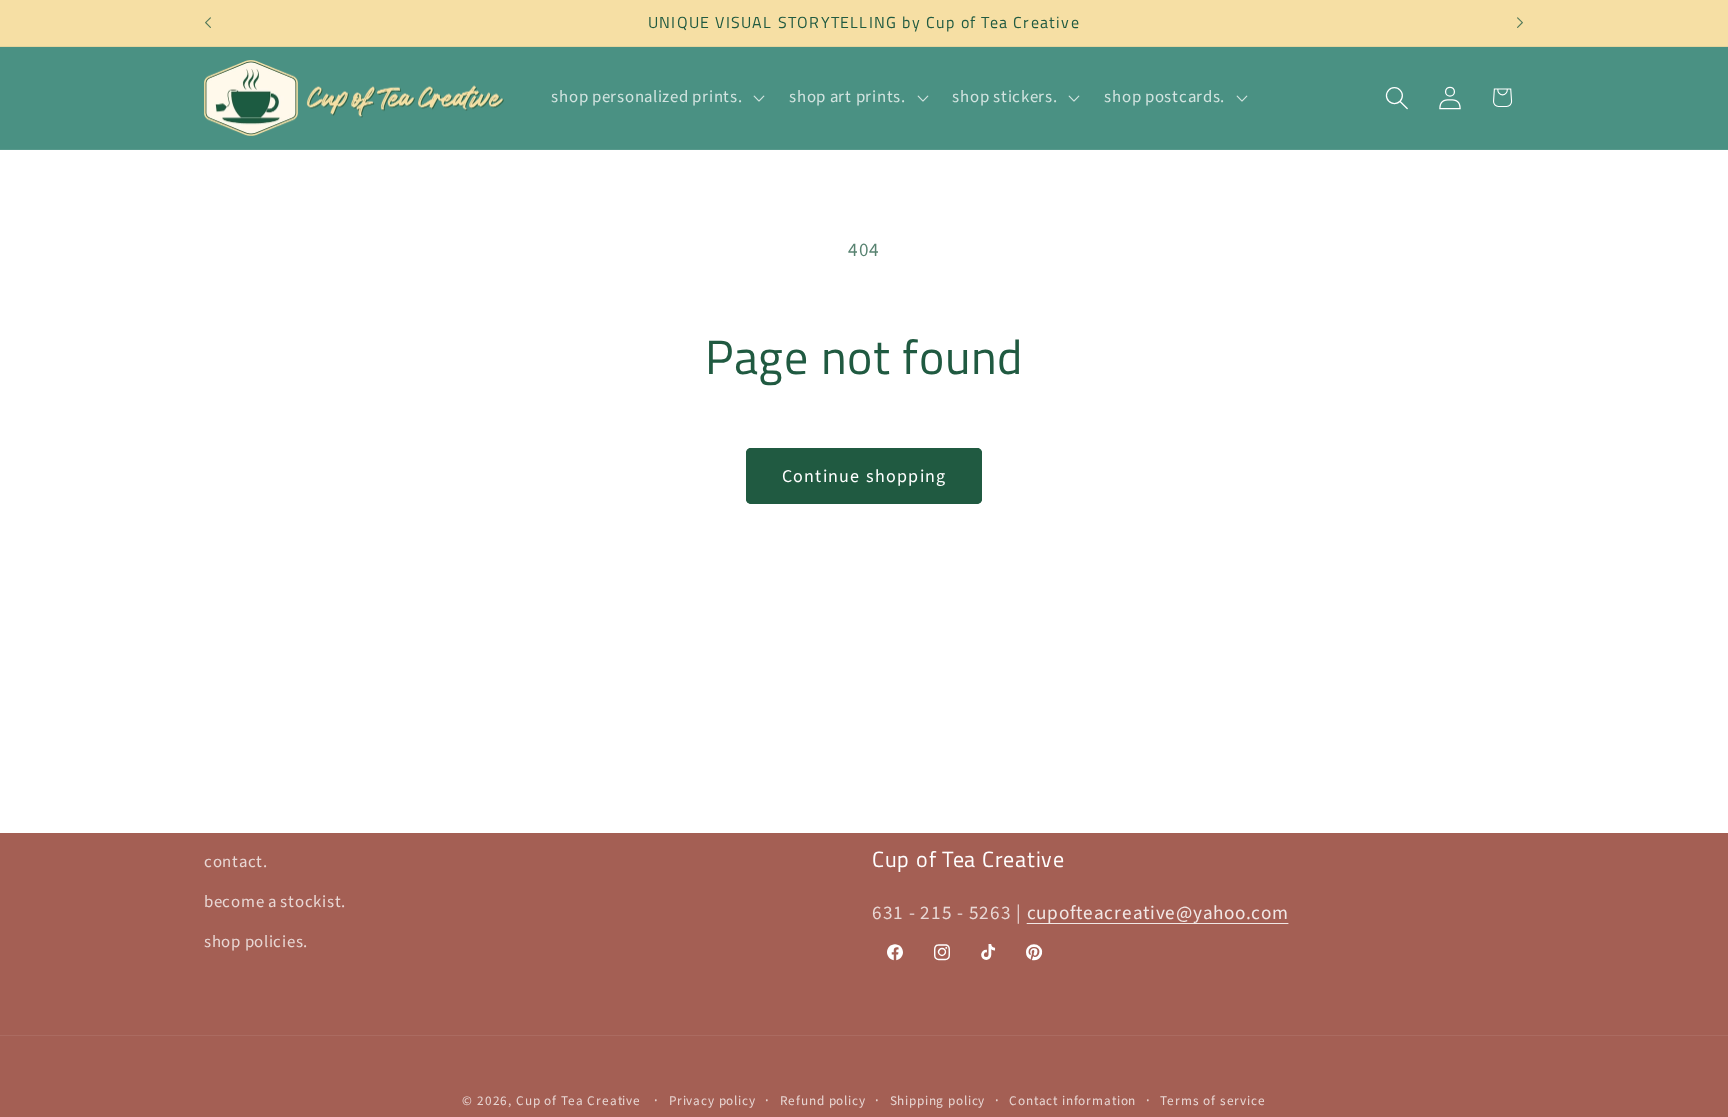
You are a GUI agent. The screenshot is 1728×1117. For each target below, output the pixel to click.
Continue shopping (864, 476)
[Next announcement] (1520, 23)
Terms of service (1212, 1100)
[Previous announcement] (208, 23)
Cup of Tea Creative (578, 1100)
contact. (236, 862)
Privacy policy (712, 1100)
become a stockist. (275, 902)
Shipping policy (938, 1100)
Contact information (1072, 1100)
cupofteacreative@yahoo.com (1158, 913)
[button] (656, 98)
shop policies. (256, 942)
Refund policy (823, 1100)
